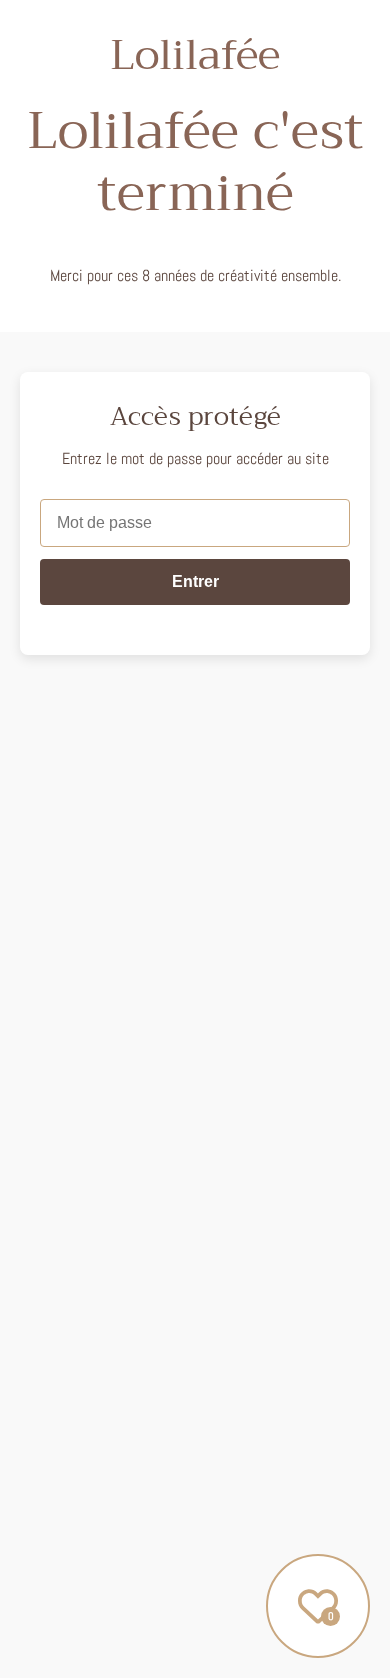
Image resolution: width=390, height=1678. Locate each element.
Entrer (195, 581)
